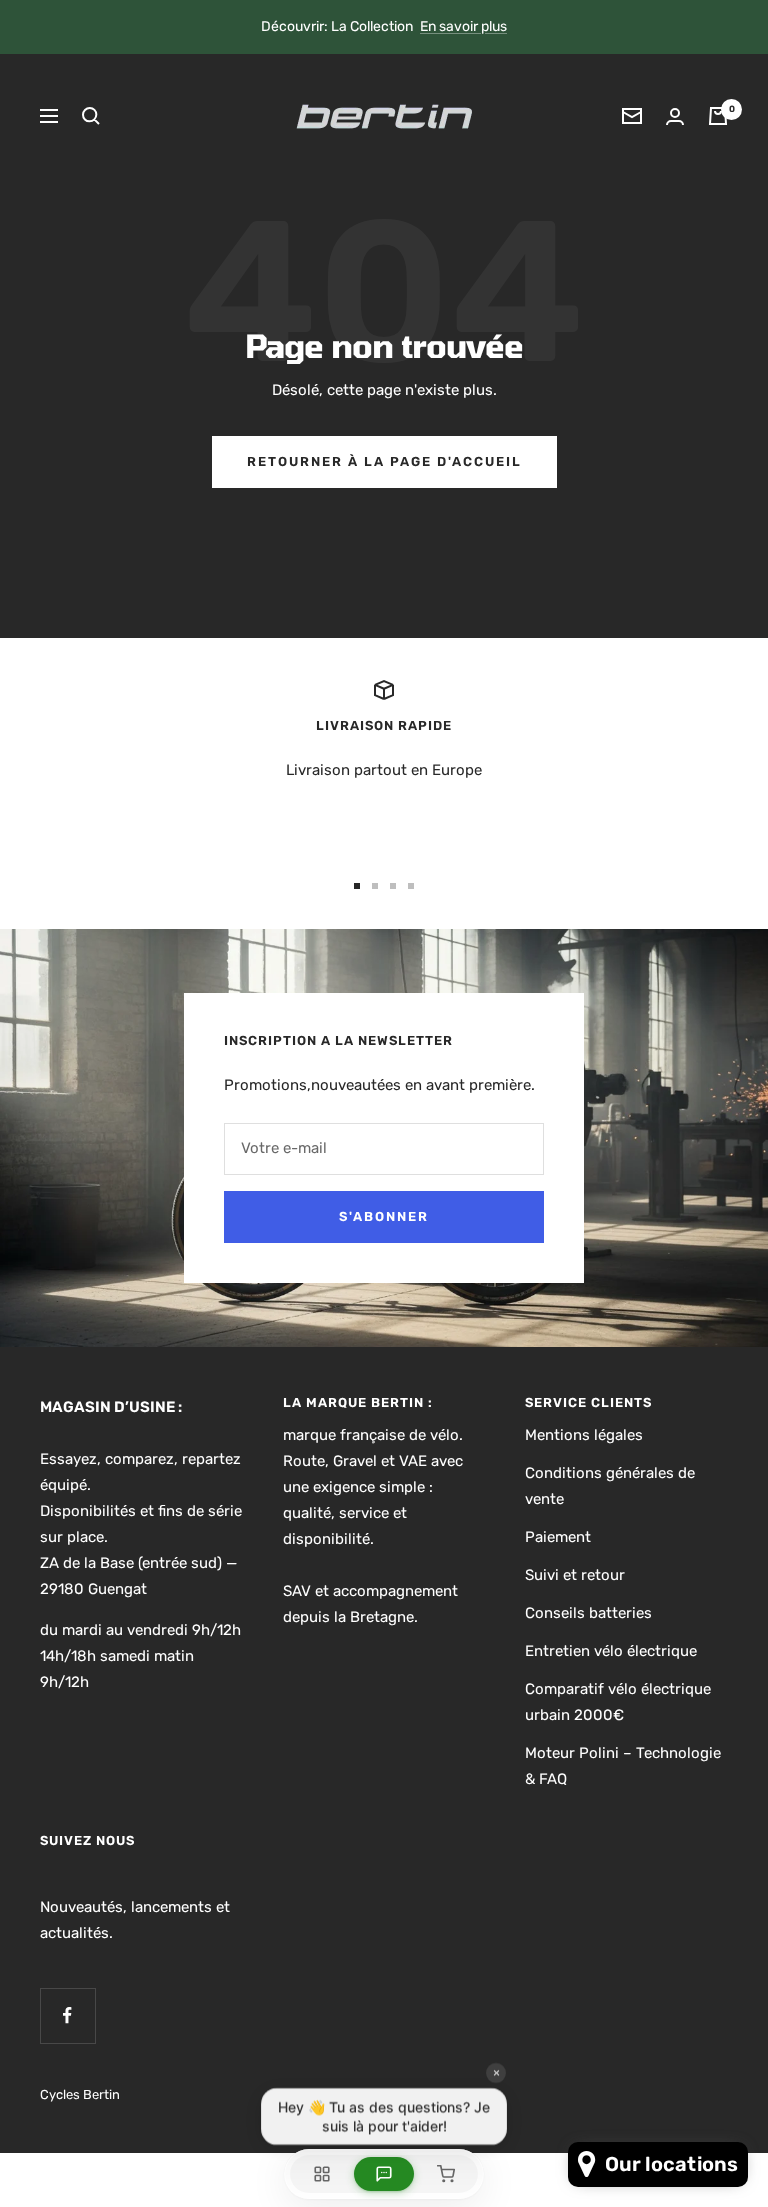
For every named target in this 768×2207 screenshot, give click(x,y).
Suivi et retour (575, 1575)
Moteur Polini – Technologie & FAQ (623, 1766)
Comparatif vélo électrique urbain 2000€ (618, 1702)
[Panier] (718, 116)
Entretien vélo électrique (611, 1651)
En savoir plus (463, 26)
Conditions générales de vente (610, 1486)
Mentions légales (584, 1435)
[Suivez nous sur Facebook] (67, 2015)
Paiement (558, 1537)
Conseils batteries (588, 1613)
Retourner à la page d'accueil (384, 461)
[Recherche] (91, 116)
